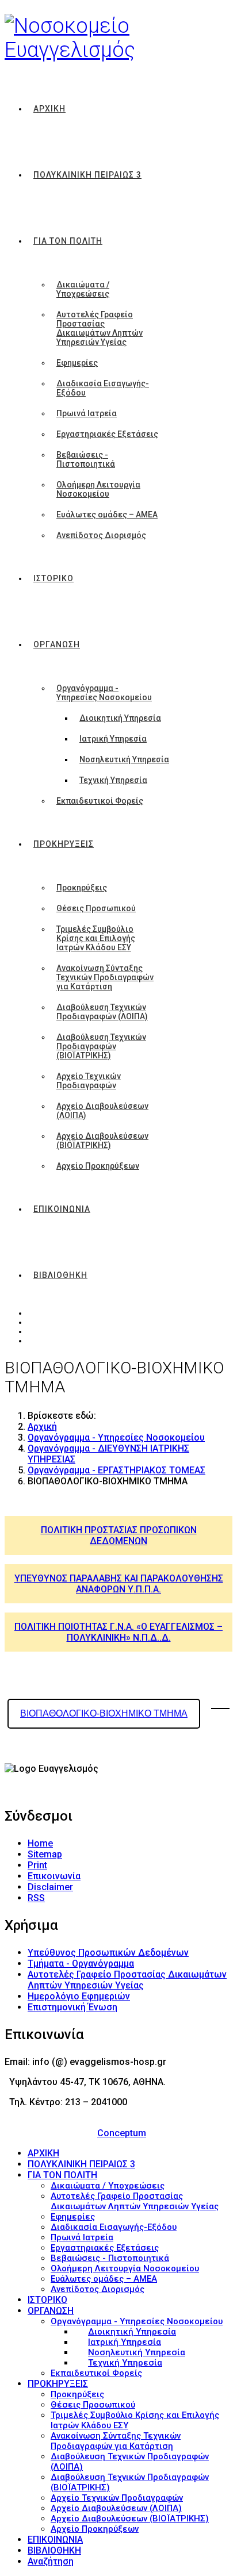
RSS (36, 1898)
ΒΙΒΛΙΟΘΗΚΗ (60, 1275)
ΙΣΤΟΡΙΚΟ (53, 578)
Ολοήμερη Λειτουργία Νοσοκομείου (98, 489)
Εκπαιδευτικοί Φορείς (100, 801)
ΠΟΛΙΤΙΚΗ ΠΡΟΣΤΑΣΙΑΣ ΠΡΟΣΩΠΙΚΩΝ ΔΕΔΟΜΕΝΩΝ (119, 1535)
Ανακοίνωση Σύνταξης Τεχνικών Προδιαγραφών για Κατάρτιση (105, 977)
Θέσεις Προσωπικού (96, 908)
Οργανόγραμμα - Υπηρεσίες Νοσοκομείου (104, 693)
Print (37, 1865)
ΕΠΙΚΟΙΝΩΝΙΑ (62, 1209)
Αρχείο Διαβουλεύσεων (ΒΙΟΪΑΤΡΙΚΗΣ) (102, 1141)
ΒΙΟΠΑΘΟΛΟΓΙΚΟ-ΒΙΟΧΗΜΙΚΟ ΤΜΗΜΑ (104, 1713)
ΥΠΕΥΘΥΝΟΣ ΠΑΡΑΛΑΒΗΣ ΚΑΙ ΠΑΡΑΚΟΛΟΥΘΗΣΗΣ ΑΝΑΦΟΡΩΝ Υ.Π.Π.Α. (119, 1584)
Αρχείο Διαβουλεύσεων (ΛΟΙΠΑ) (102, 1111)
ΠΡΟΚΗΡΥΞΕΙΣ (64, 844)
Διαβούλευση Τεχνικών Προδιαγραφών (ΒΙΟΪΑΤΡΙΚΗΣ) (101, 1046)
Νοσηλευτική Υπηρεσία (124, 759)
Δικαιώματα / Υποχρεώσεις (83, 289)
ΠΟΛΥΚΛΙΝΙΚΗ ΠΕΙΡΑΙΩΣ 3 (87, 175)
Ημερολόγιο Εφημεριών (79, 1996)
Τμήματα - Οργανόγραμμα (81, 1963)
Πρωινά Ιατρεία (87, 413)
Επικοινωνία (54, 1876)
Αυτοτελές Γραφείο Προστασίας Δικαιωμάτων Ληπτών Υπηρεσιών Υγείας (100, 328)
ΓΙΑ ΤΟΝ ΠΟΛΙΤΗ (68, 241)
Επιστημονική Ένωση (72, 2007)
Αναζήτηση (51, 2561)
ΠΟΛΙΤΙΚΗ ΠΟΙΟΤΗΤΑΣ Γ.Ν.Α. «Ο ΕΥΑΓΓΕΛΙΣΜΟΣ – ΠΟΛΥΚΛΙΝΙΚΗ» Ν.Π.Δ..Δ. (118, 1632)
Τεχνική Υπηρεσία (113, 780)
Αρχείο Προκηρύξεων (98, 1166)
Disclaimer (50, 1887)
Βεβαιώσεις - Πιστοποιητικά (86, 459)
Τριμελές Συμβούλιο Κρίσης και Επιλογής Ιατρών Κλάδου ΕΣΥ (96, 938)
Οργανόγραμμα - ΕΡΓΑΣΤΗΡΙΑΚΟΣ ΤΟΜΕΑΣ (116, 1470)
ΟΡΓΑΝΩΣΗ (57, 644)
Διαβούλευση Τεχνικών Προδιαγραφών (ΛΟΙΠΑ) (102, 1012)
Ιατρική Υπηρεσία (113, 739)
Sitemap (45, 1854)
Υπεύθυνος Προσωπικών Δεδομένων (108, 1953)
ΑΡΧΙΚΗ (49, 109)
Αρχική (42, 1427)
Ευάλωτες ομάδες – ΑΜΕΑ (107, 515)
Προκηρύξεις (82, 888)
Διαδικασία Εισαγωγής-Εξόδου (103, 388)
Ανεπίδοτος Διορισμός (101, 535)
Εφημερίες (77, 363)
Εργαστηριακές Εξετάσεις (107, 434)
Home (40, 1843)
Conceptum (122, 2133)
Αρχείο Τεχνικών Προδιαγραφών (89, 1081)
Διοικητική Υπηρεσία (120, 718)
